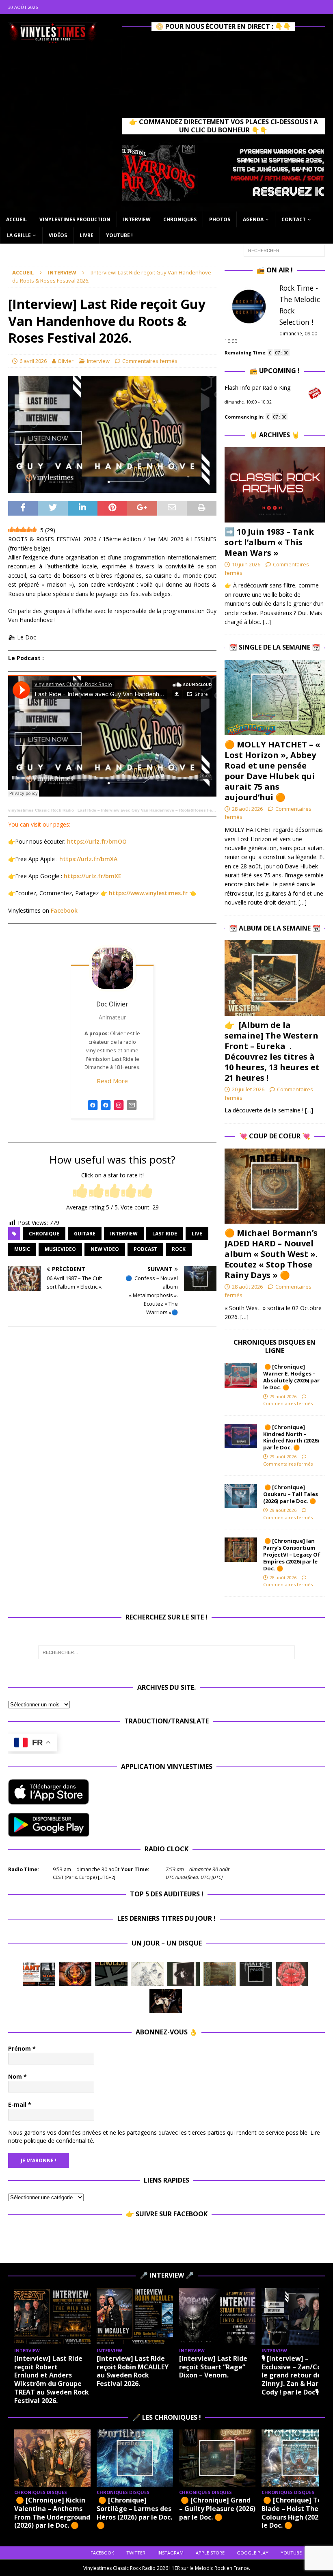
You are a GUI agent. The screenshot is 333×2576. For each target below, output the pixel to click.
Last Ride (165, 1234)
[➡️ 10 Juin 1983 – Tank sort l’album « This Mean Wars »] (275, 485)
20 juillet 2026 (248, 1089)
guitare (85, 1234)
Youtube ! (119, 235)
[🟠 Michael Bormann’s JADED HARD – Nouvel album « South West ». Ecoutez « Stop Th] (275, 1186)
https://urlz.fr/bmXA (88, 859)
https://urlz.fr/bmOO (97, 841)
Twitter (136, 2553)
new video (105, 1249)
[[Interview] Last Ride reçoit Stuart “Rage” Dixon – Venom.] (217, 2316)
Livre (86, 235)
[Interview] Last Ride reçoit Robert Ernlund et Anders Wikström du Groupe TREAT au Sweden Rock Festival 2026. (52, 2380)
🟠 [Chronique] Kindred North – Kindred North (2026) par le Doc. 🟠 (291, 1437)
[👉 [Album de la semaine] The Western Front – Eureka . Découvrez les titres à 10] (275, 978)
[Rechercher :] (284, 250)
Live (197, 1234)
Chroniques (180, 219)
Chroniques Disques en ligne (275, 1346)
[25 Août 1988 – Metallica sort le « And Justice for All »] (147, 1974)
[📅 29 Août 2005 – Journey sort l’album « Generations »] (75, 1974)
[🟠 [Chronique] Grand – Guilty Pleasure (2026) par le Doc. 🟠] (217, 2458)
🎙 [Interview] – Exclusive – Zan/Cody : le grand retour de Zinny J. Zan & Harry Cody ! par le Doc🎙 (297, 2375)
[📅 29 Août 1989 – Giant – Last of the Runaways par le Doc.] (39, 1974)
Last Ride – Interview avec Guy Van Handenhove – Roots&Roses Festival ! (151, 810)
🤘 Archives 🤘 (275, 435)
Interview (137, 219)
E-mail (20, 2104)
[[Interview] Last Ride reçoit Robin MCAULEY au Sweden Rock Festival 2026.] (135, 2316)
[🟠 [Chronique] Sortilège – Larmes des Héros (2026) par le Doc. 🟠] (135, 2458)
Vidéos (58, 235)
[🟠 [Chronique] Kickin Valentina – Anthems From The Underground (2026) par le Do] (52, 2458)
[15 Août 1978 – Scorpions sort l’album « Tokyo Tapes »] (166, 2001)
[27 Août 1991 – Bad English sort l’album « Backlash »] (111, 1974)
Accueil (16, 219)
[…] (267, 622)
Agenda (253, 219)
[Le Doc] (106, 1109)
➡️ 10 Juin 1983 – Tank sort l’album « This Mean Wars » (269, 542)
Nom (17, 2076)
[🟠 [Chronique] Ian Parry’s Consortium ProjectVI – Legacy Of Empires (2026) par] (241, 1550)
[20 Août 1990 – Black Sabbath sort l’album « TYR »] (220, 1974)
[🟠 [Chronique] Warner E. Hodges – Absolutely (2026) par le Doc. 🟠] (241, 1375)
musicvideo (60, 1249)
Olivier (66, 361)
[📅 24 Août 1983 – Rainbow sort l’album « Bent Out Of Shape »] (184, 1974)
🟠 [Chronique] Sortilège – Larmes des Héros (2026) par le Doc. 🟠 (134, 2513)
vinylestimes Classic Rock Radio (41, 810)
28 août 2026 (247, 809)
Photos (220, 219)
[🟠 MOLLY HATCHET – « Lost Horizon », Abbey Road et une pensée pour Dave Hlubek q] (275, 697)
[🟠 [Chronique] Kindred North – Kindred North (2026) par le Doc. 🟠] (241, 1436)
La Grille (19, 235)
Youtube (291, 2553)
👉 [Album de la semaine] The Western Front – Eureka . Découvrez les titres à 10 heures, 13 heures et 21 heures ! (272, 1051)
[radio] (80, 1191)
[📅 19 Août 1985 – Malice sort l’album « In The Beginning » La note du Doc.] (256, 1974)
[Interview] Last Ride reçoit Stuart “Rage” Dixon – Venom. (213, 2367)
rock (179, 1249)
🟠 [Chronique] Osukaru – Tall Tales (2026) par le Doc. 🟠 (291, 1494)
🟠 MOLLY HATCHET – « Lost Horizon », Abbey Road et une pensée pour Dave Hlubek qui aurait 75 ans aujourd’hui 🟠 (272, 771)
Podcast (145, 1249)
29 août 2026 (283, 1396)
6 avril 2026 (33, 361)
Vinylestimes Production (75, 219)
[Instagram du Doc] (119, 1109)
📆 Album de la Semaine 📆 (275, 928)
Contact (294, 219)
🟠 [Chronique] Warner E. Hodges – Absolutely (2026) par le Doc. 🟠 (291, 1377)
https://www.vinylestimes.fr (148, 893)
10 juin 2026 (246, 564)
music (22, 1249)
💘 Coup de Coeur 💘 (275, 1136)
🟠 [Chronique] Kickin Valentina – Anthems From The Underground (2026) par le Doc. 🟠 (52, 2513)
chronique (44, 1234)
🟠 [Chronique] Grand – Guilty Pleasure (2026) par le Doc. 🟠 (217, 2509)
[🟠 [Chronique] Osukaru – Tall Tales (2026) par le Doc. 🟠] (241, 1496)
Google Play (253, 2553)
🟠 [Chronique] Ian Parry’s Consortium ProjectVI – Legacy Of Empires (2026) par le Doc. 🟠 (292, 1555)
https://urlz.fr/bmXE (93, 876)
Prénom (22, 2048)
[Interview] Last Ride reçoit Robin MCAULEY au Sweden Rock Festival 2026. (133, 2371)
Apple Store (210, 2553)
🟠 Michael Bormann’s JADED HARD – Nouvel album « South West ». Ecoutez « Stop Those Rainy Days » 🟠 (271, 1254)
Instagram (171, 2553)
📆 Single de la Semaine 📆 (275, 647)
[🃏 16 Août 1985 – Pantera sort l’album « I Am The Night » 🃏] (292, 1974)
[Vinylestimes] (93, 1109)
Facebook (64, 910)
